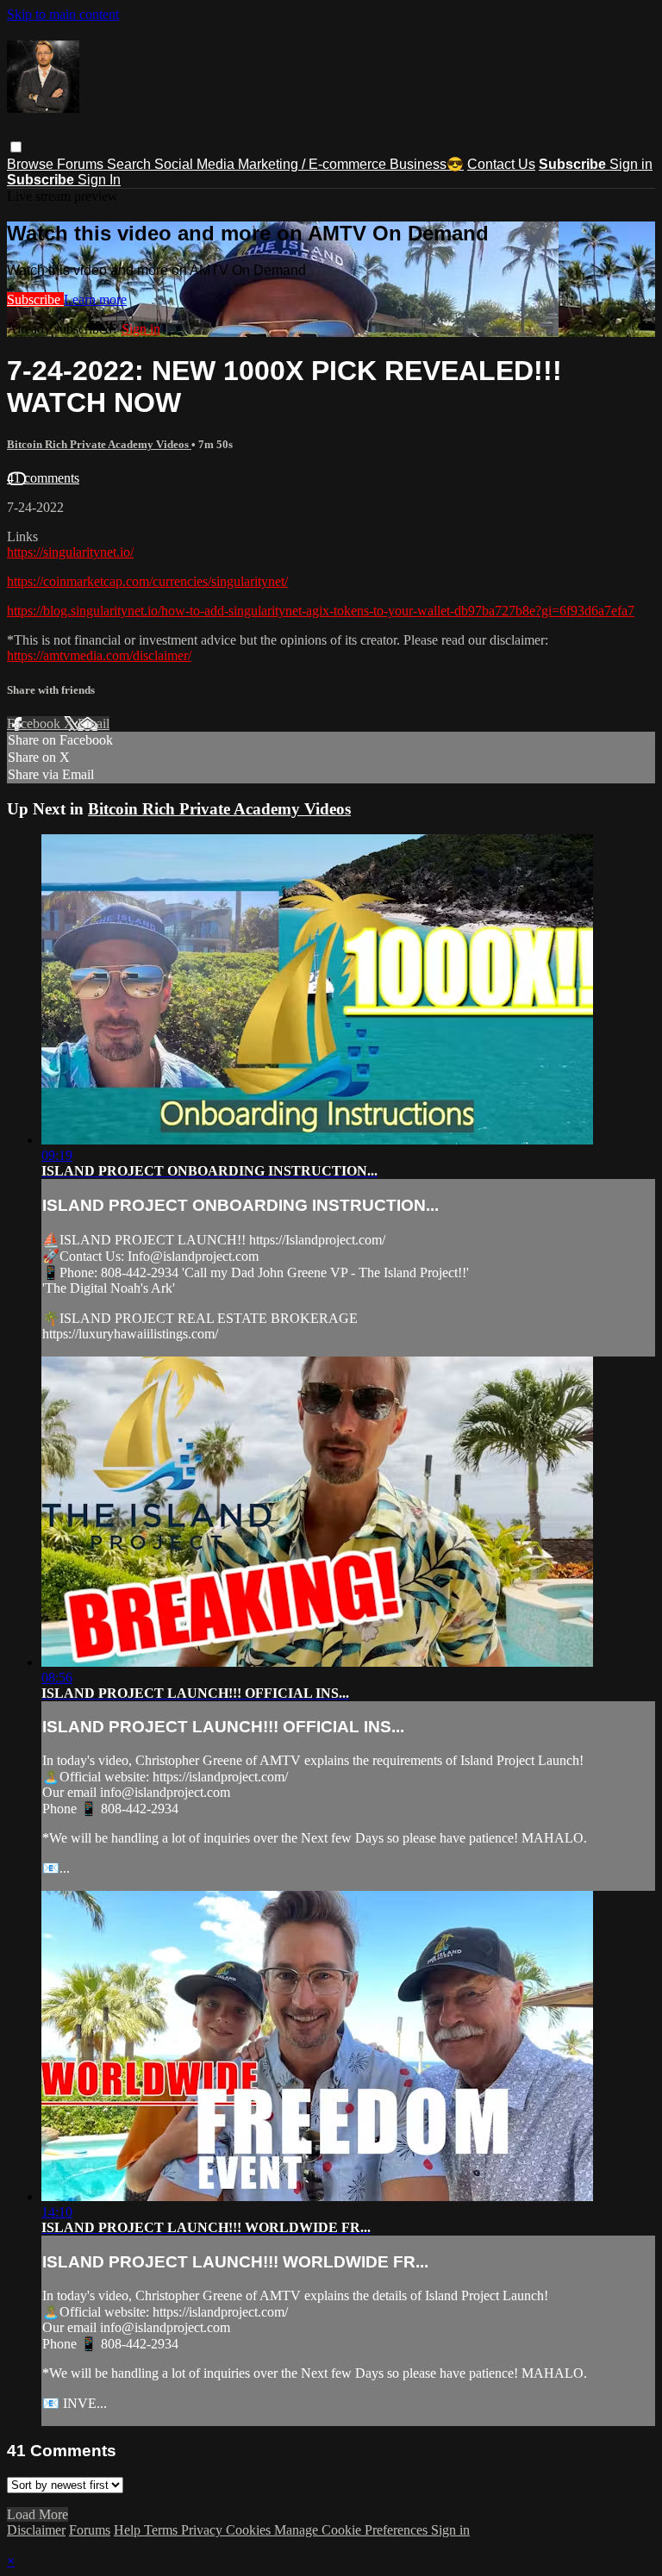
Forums (82, 164)
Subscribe (35, 299)
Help (129, 2530)
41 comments (43, 478)
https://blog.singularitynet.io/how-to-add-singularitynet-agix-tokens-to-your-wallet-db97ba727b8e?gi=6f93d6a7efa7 (321, 611)
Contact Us (501, 164)
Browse (32, 164)
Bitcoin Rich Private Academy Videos (99, 444)
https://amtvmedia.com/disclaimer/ (99, 655)
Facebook (35, 724)
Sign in (631, 164)
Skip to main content (63, 14)
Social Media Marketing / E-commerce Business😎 (309, 164)
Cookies (250, 2530)
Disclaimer (36, 2530)
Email (94, 724)
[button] (16, 147)
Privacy (203, 2530)
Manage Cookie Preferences (353, 2530)
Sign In (99, 180)
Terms (162, 2530)
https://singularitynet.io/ (70, 552)
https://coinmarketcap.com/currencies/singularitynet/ (147, 581)
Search (131, 164)
